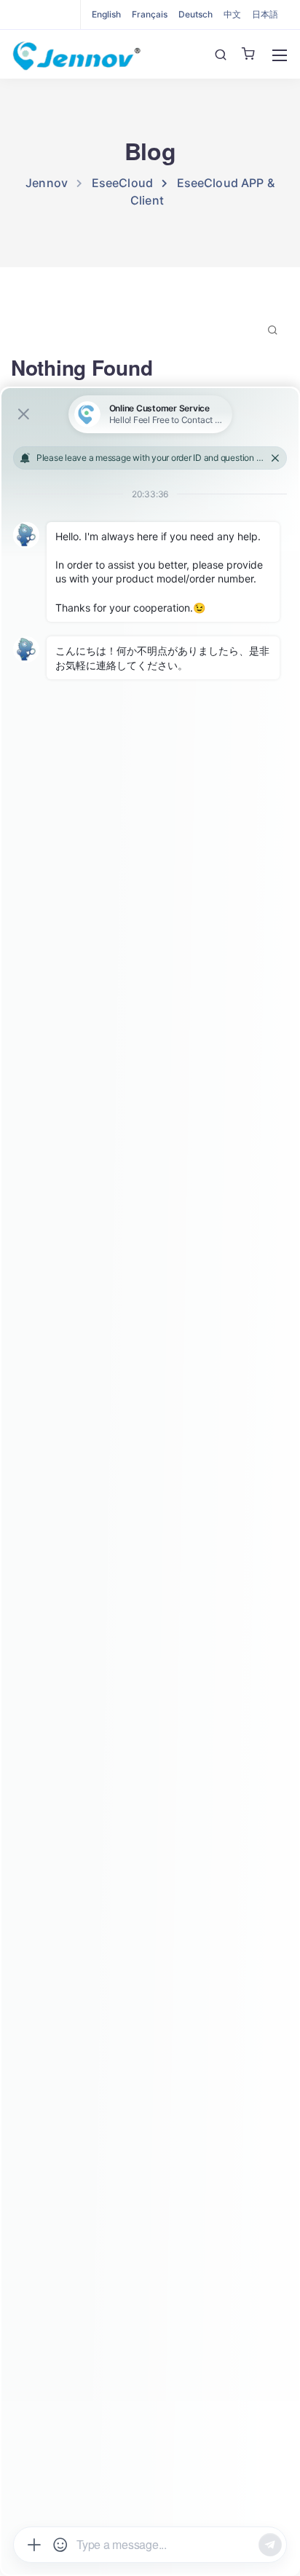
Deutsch (196, 14)
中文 (232, 14)
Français (150, 14)
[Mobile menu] (280, 55)
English (106, 14)
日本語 (265, 14)
